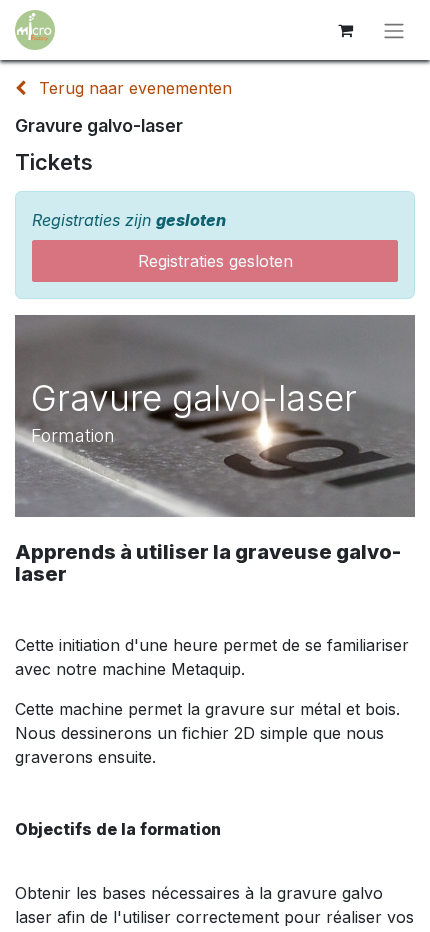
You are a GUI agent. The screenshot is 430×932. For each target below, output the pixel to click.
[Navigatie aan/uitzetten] (394, 30)
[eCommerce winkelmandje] (345, 30)
